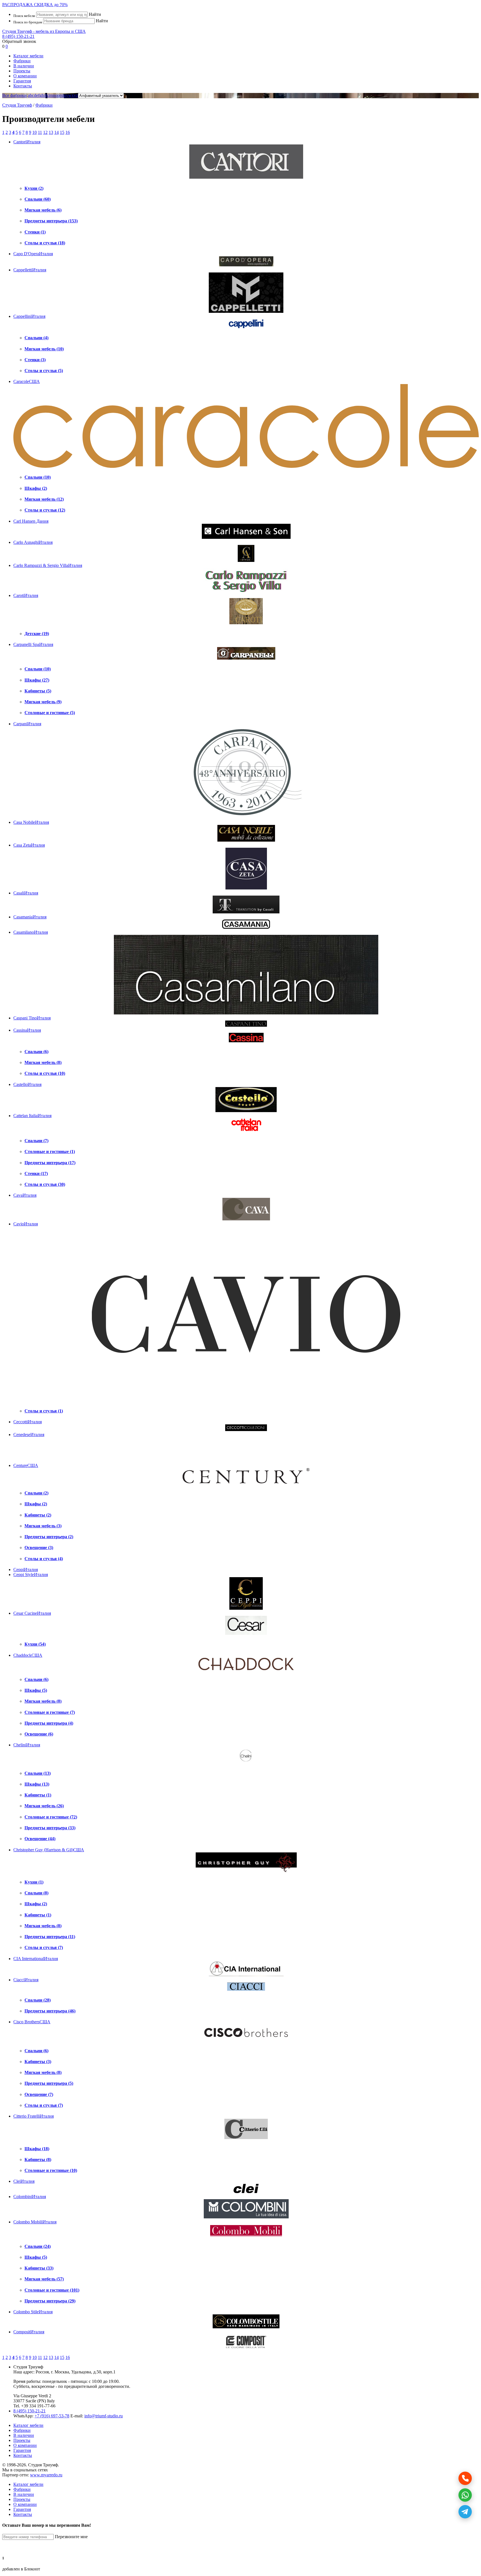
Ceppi (26, 1570)
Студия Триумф (17, 105)
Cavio (26, 1224)
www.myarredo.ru (46, 2475)
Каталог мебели (28, 56)
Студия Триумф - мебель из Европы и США (44, 31)
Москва (62, 2372)
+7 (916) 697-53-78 (52, 2416)
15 (62, 132)
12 (45, 132)
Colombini (30, 2197)
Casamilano (31, 932)
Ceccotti (28, 1422)
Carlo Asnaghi (33, 542)
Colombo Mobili (35, 2222)
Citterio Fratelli (34, 2116)
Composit (29, 2332)
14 (57, 132)
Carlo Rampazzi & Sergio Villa (48, 565)
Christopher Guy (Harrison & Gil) (49, 1850)
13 (51, 132)
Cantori (27, 142)
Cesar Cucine (32, 1613)
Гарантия (22, 81)
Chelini (27, 1745)
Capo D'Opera (33, 254)
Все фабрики (14, 95)
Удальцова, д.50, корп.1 (93, 2372)
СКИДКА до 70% (35, 5)
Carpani (27, 724)
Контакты (23, 86)
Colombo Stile (33, 2312)
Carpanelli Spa (33, 644)
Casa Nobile (31, 822)
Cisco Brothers (32, 2022)
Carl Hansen (31, 521)
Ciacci (26, 1980)
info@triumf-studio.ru (104, 2416)
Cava (25, 1195)
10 (35, 132)
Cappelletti (30, 270)
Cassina (27, 1030)
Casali (26, 893)
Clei (24, 2181)
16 (68, 132)
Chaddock (28, 1655)
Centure (26, 1465)
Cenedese (29, 1435)
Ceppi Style (31, 1575)
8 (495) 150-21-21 (18, 36)
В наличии (24, 66)
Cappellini (29, 316)
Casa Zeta (29, 845)
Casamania (30, 917)
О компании (25, 76)
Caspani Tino (32, 1018)
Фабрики (22, 61)
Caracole (27, 381)
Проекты (22, 71)
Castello (27, 1084)
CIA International (36, 1959)
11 (40, 132)
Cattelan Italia (32, 1116)
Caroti (26, 595)
